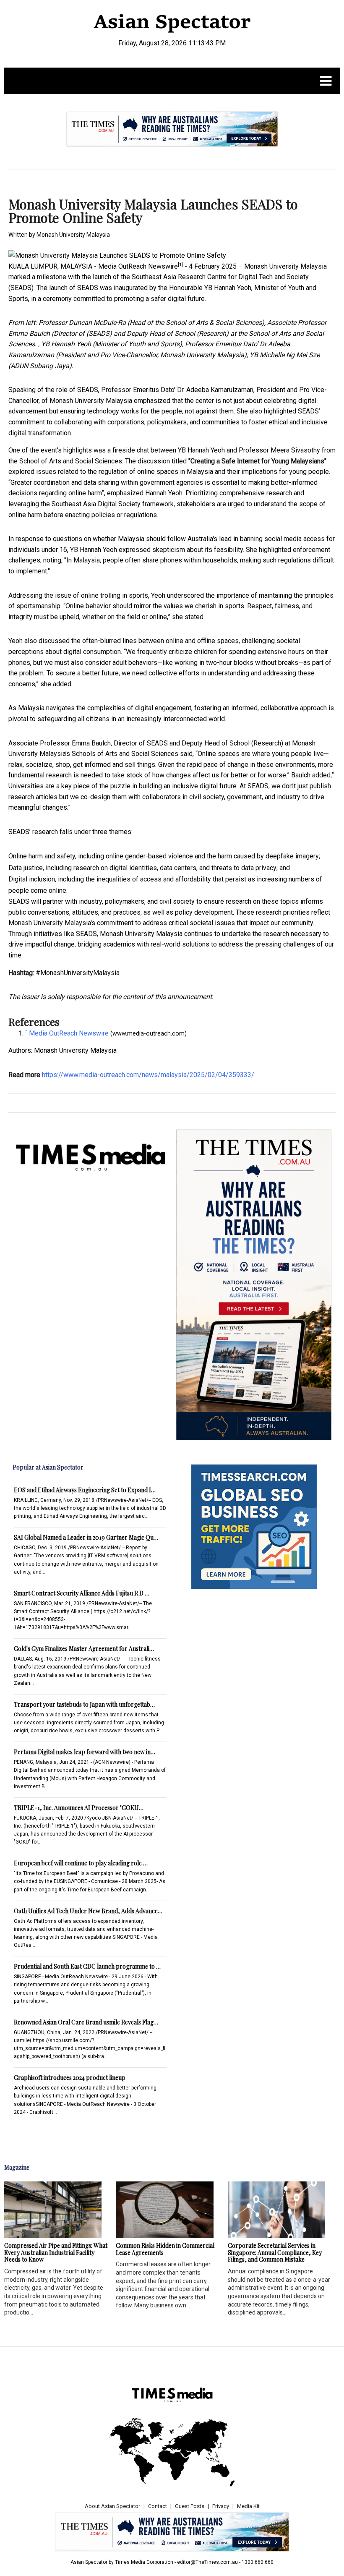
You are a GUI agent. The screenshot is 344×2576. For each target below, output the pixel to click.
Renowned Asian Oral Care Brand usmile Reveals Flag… (86, 2022)
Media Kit (248, 2506)
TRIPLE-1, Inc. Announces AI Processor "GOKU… (79, 1808)
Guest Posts (190, 2506)
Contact (158, 2506)
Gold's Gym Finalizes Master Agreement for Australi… (84, 1649)
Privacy (221, 2506)
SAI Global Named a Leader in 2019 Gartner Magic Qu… (86, 1537)
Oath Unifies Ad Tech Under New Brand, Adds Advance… (88, 1911)
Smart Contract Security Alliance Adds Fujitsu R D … (82, 1593)
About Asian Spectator (112, 2506)
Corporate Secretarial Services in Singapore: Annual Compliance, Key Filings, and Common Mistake (275, 2253)
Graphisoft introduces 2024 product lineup (70, 2078)
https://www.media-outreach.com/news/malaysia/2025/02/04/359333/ (148, 1075)
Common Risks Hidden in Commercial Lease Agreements (165, 2249)
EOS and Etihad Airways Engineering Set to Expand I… (85, 1490)
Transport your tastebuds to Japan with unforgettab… (84, 1704)
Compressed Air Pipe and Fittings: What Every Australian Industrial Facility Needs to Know (56, 2253)
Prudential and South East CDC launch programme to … (87, 1966)
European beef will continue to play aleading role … (81, 1863)
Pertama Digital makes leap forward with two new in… (85, 1752)
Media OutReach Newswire (138, 266)
